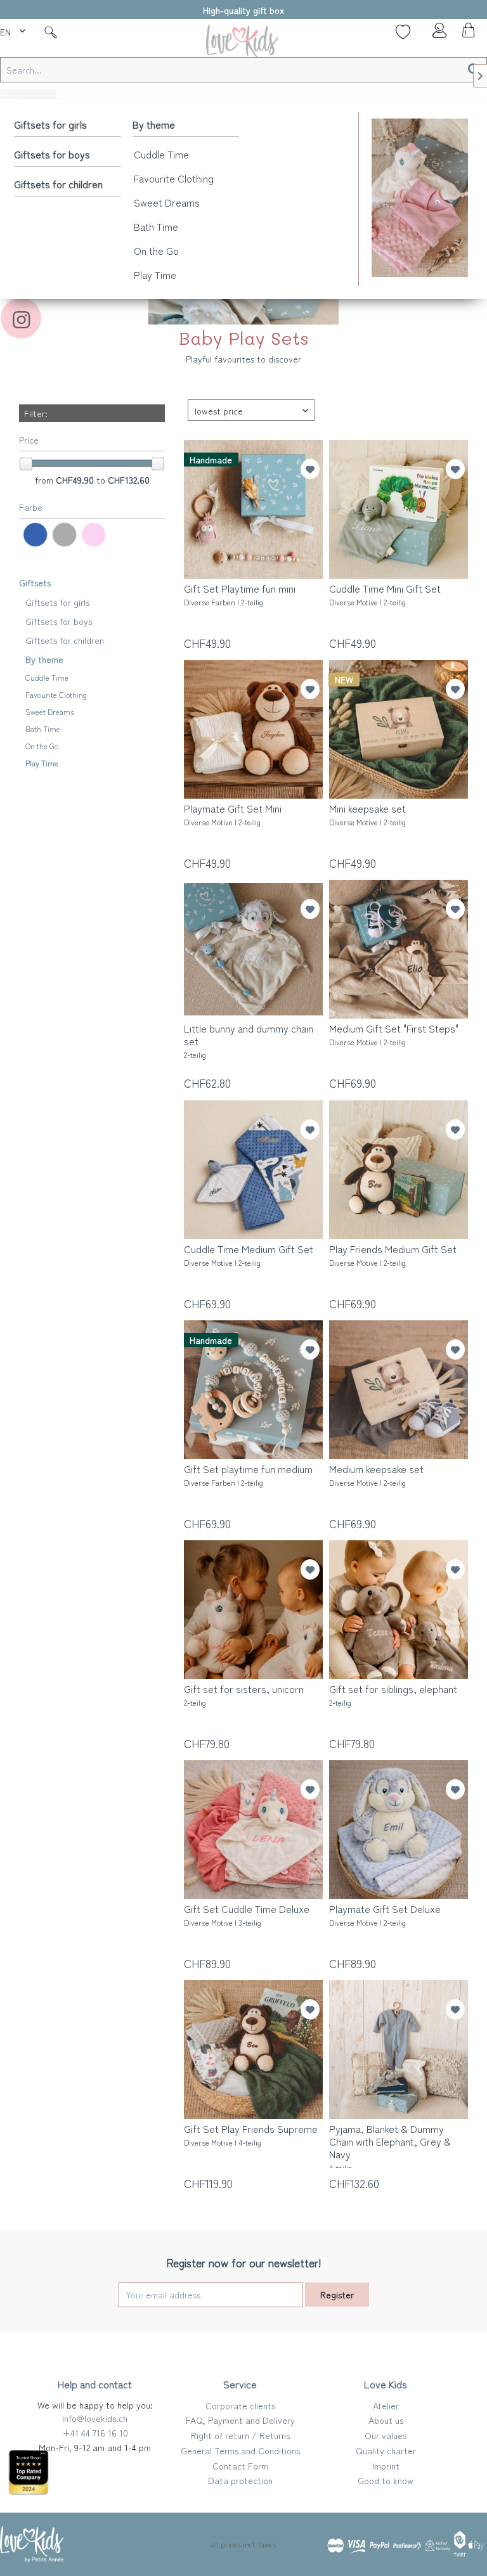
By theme (154, 124)
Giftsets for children (58, 184)
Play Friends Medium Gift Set (393, 1255)
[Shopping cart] (467, 34)
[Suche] (51, 32)
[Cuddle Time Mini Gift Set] (399, 509)
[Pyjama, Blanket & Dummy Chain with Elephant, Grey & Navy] (399, 2050)
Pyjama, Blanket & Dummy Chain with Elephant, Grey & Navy (390, 2145)
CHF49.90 (76, 480)
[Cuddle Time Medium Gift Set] (253, 1170)
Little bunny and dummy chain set (249, 1041)
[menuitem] (14, 30)
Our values (386, 2435)
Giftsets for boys (52, 154)
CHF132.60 (129, 480)
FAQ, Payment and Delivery (240, 2420)
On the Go (156, 250)
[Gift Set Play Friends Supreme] (253, 2050)
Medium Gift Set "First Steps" (394, 1034)
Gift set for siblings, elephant (393, 1695)
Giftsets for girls (50, 124)
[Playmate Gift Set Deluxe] (399, 1830)
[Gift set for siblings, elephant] (399, 1610)
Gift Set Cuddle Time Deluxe (247, 1915)
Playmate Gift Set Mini (233, 815)
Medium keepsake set (376, 1475)
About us (386, 2420)
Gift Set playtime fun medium (248, 1475)
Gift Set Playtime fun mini (240, 595)
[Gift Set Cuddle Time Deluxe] (253, 1830)
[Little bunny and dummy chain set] (253, 949)
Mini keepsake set (367, 815)
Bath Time (156, 226)
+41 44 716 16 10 (95, 2433)
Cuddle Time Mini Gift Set (385, 595)
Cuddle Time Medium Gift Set (249, 1255)
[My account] (436, 34)
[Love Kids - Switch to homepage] (243, 43)
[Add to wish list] (310, 469)
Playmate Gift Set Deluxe (385, 1915)
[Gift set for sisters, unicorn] (253, 1610)
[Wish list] (403, 32)
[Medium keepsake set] (399, 1390)
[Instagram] (21, 318)
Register (337, 2295)
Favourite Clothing (174, 178)
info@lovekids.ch (95, 2418)
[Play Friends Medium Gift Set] (399, 1170)
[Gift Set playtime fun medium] (253, 1390)
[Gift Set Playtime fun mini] (253, 509)
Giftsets (35, 583)
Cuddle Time (161, 154)
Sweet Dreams (167, 202)
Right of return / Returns (240, 2435)
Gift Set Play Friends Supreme (251, 2135)
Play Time (155, 274)
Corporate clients (240, 2405)
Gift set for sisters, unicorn (244, 1695)
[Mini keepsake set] (399, 729)
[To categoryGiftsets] (420, 198)
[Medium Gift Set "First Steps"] (399, 949)
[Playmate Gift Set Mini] (253, 729)
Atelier (386, 2405)
